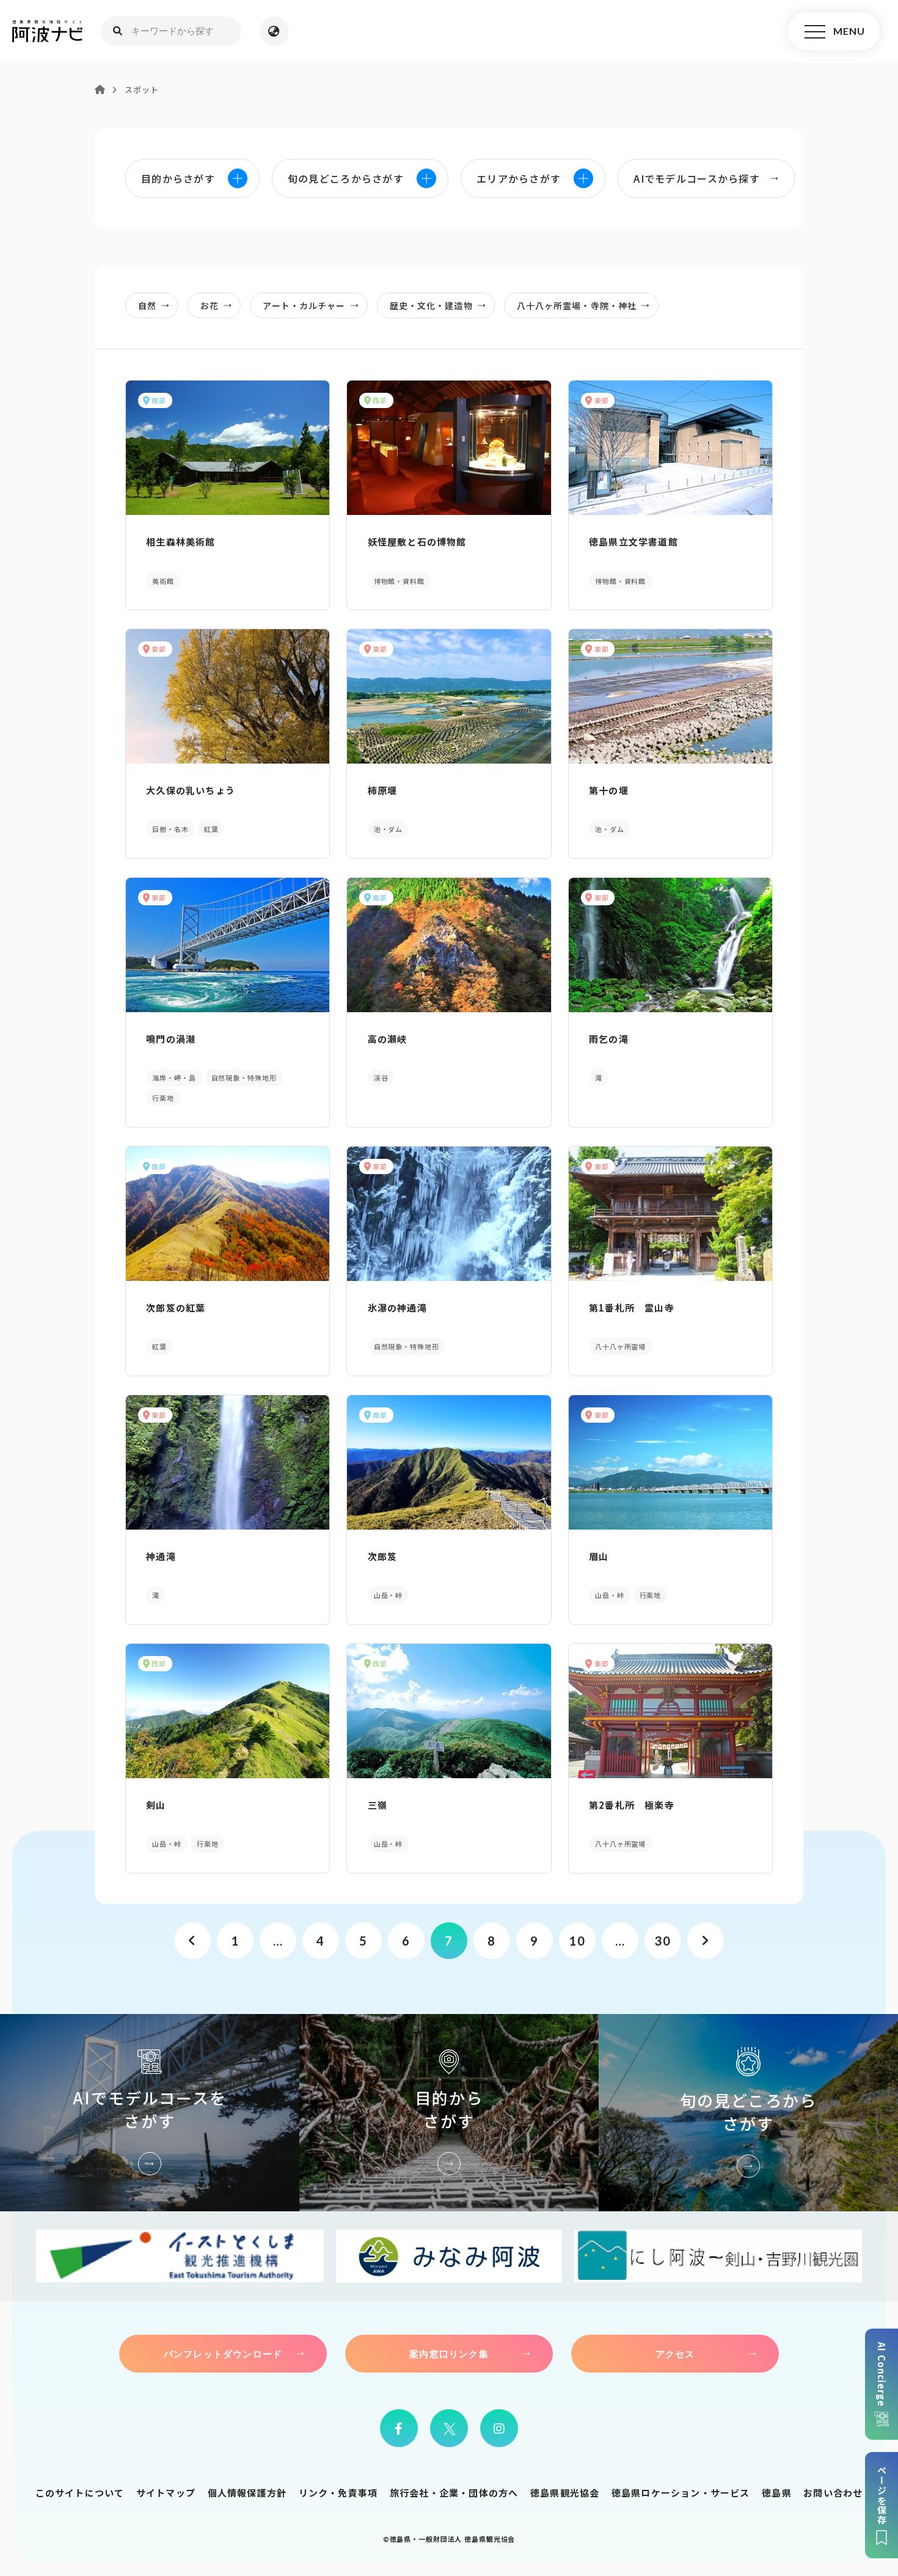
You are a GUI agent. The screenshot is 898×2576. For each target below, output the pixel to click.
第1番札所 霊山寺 (632, 1308)
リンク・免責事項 (338, 2493)
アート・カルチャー (304, 305)
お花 (210, 305)
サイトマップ (166, 2493)
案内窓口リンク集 (449, 2354)
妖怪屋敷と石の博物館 (417, 542)
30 (663, 1941)
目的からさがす (449, 2113)
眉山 (599, 1556)
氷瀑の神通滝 (397, 1308)
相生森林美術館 (181, 542)
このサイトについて (80, 2493)
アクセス (675, 2354)
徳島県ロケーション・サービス (681, 2493)
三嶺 (378, 1805)
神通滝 (161, 1556)
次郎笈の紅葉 (176, 1308)
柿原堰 (383, 790)
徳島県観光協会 (565, 2493)
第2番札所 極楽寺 (632, 1805)
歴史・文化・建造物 (431, 305)
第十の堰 (609, 790)
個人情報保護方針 (247, 2493)
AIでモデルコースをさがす (150, 2113)
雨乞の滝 (609, 1039)
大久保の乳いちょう (191, 790)
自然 (147, 305)
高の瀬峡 (388, 1039)
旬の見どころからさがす (748, 2113)
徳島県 (777, 2493)
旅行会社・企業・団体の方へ (454, 2493)
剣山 (156, 1805)
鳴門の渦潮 (171, 1039)
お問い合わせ (833, 2493)
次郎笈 (383, 1556)
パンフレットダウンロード (223, 2354)
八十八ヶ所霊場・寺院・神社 (577, 305)
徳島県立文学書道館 (633, 542)
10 (577, 1941)
